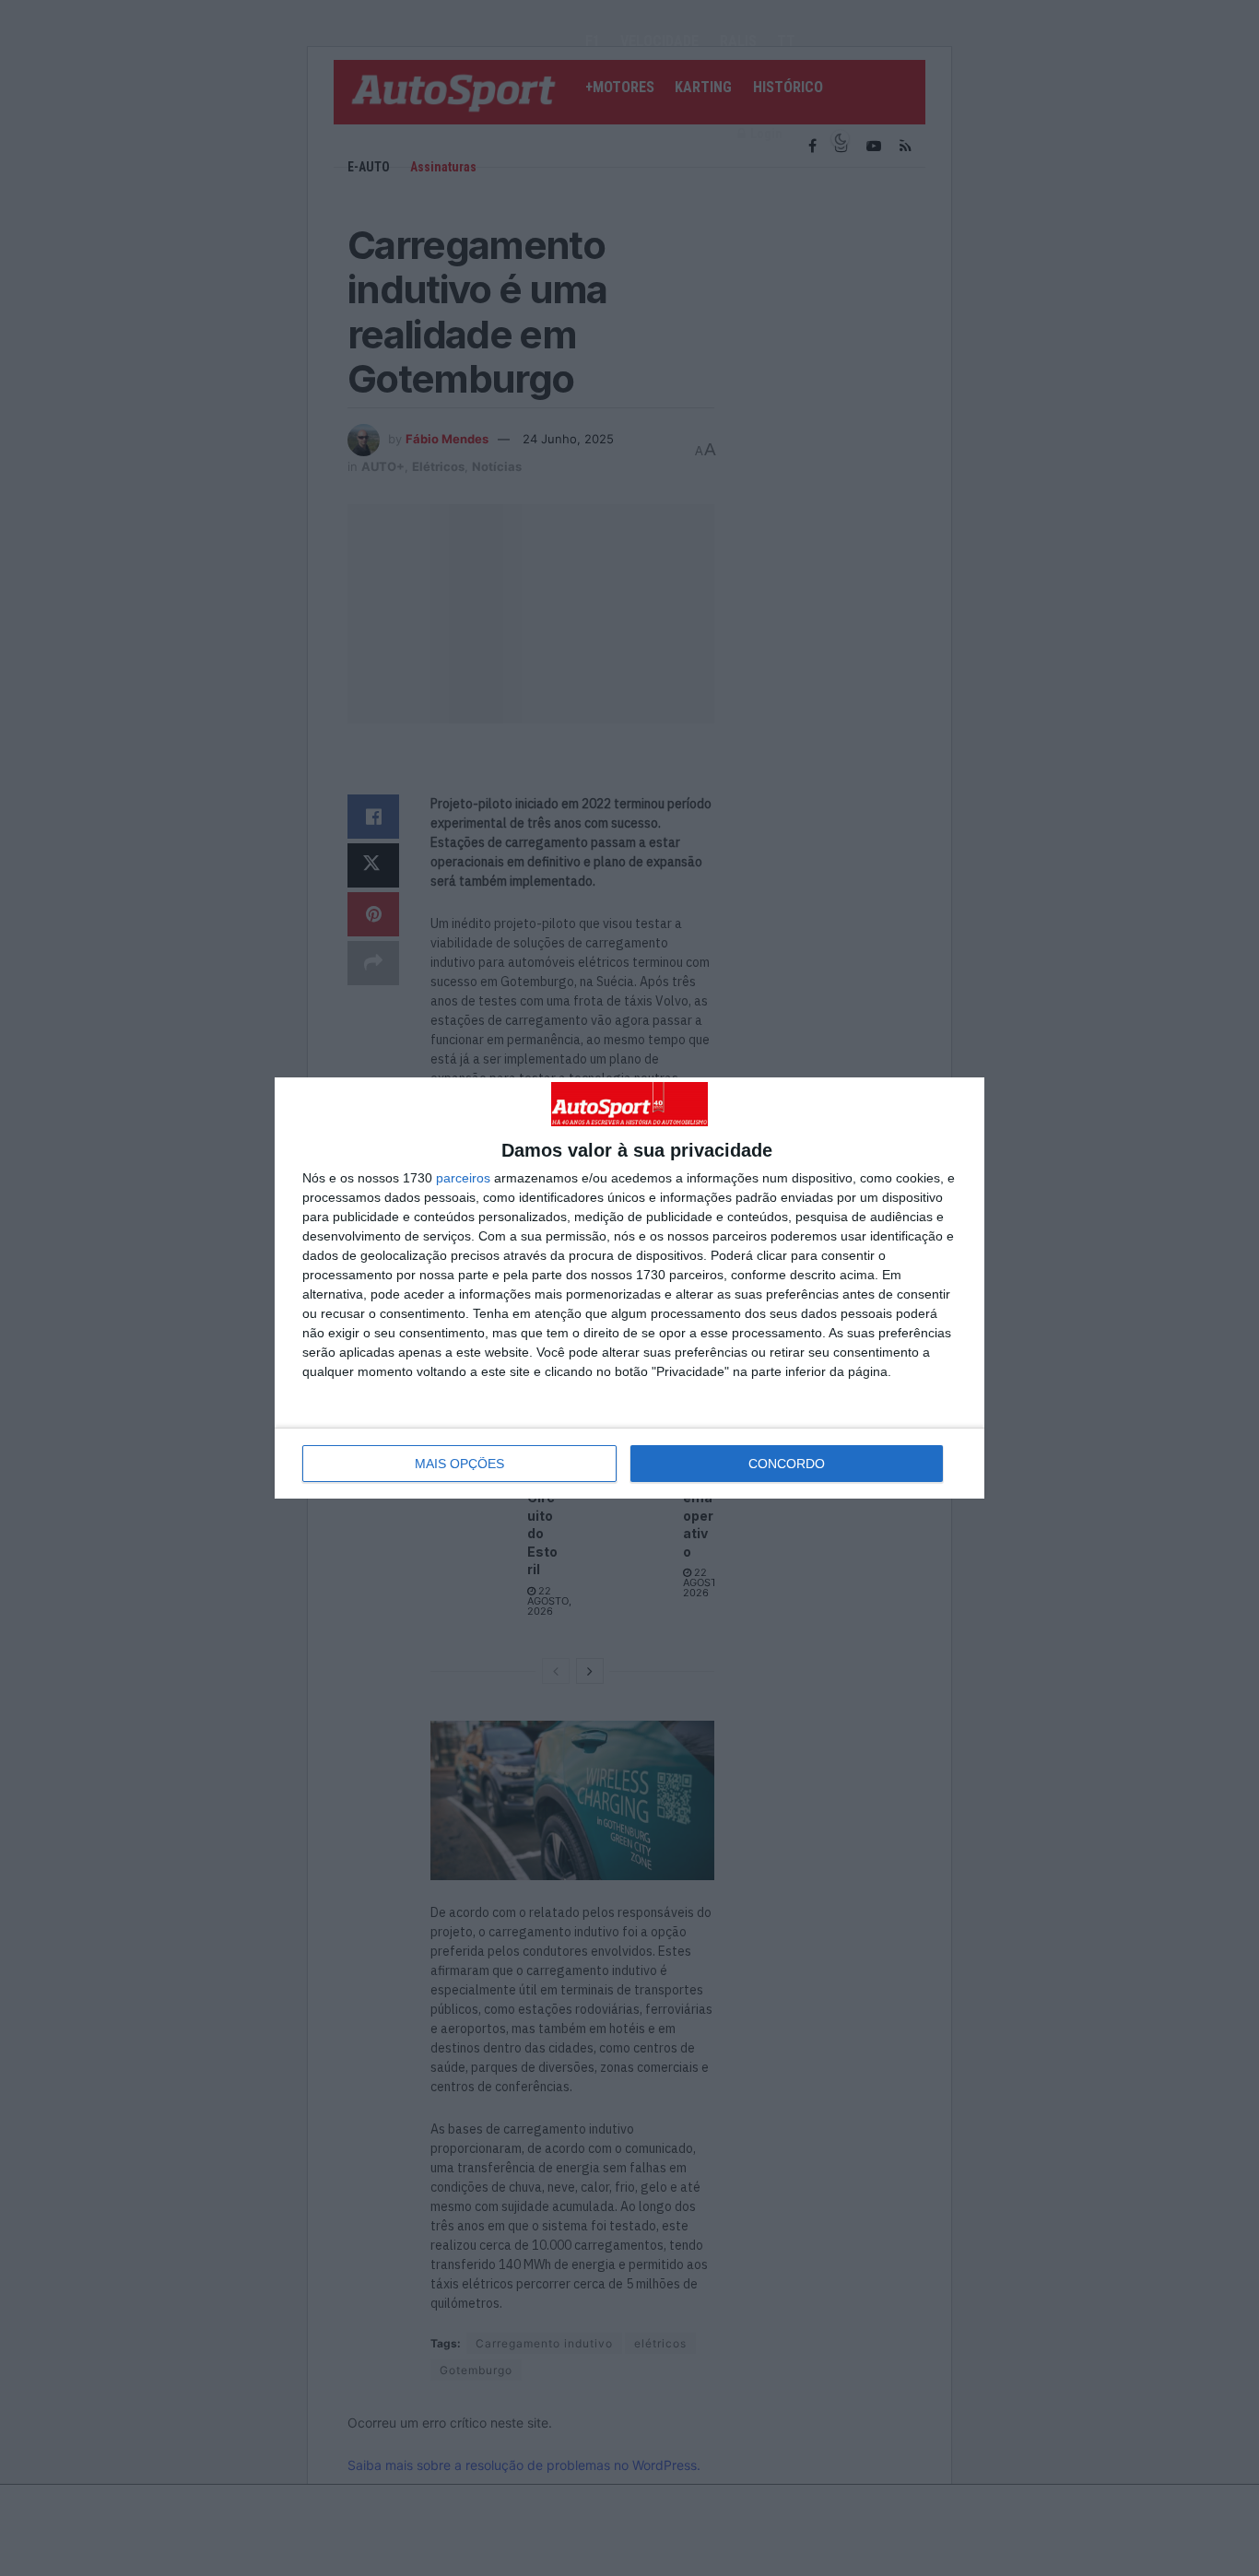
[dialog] (629, 1288)
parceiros (463, 1178)
